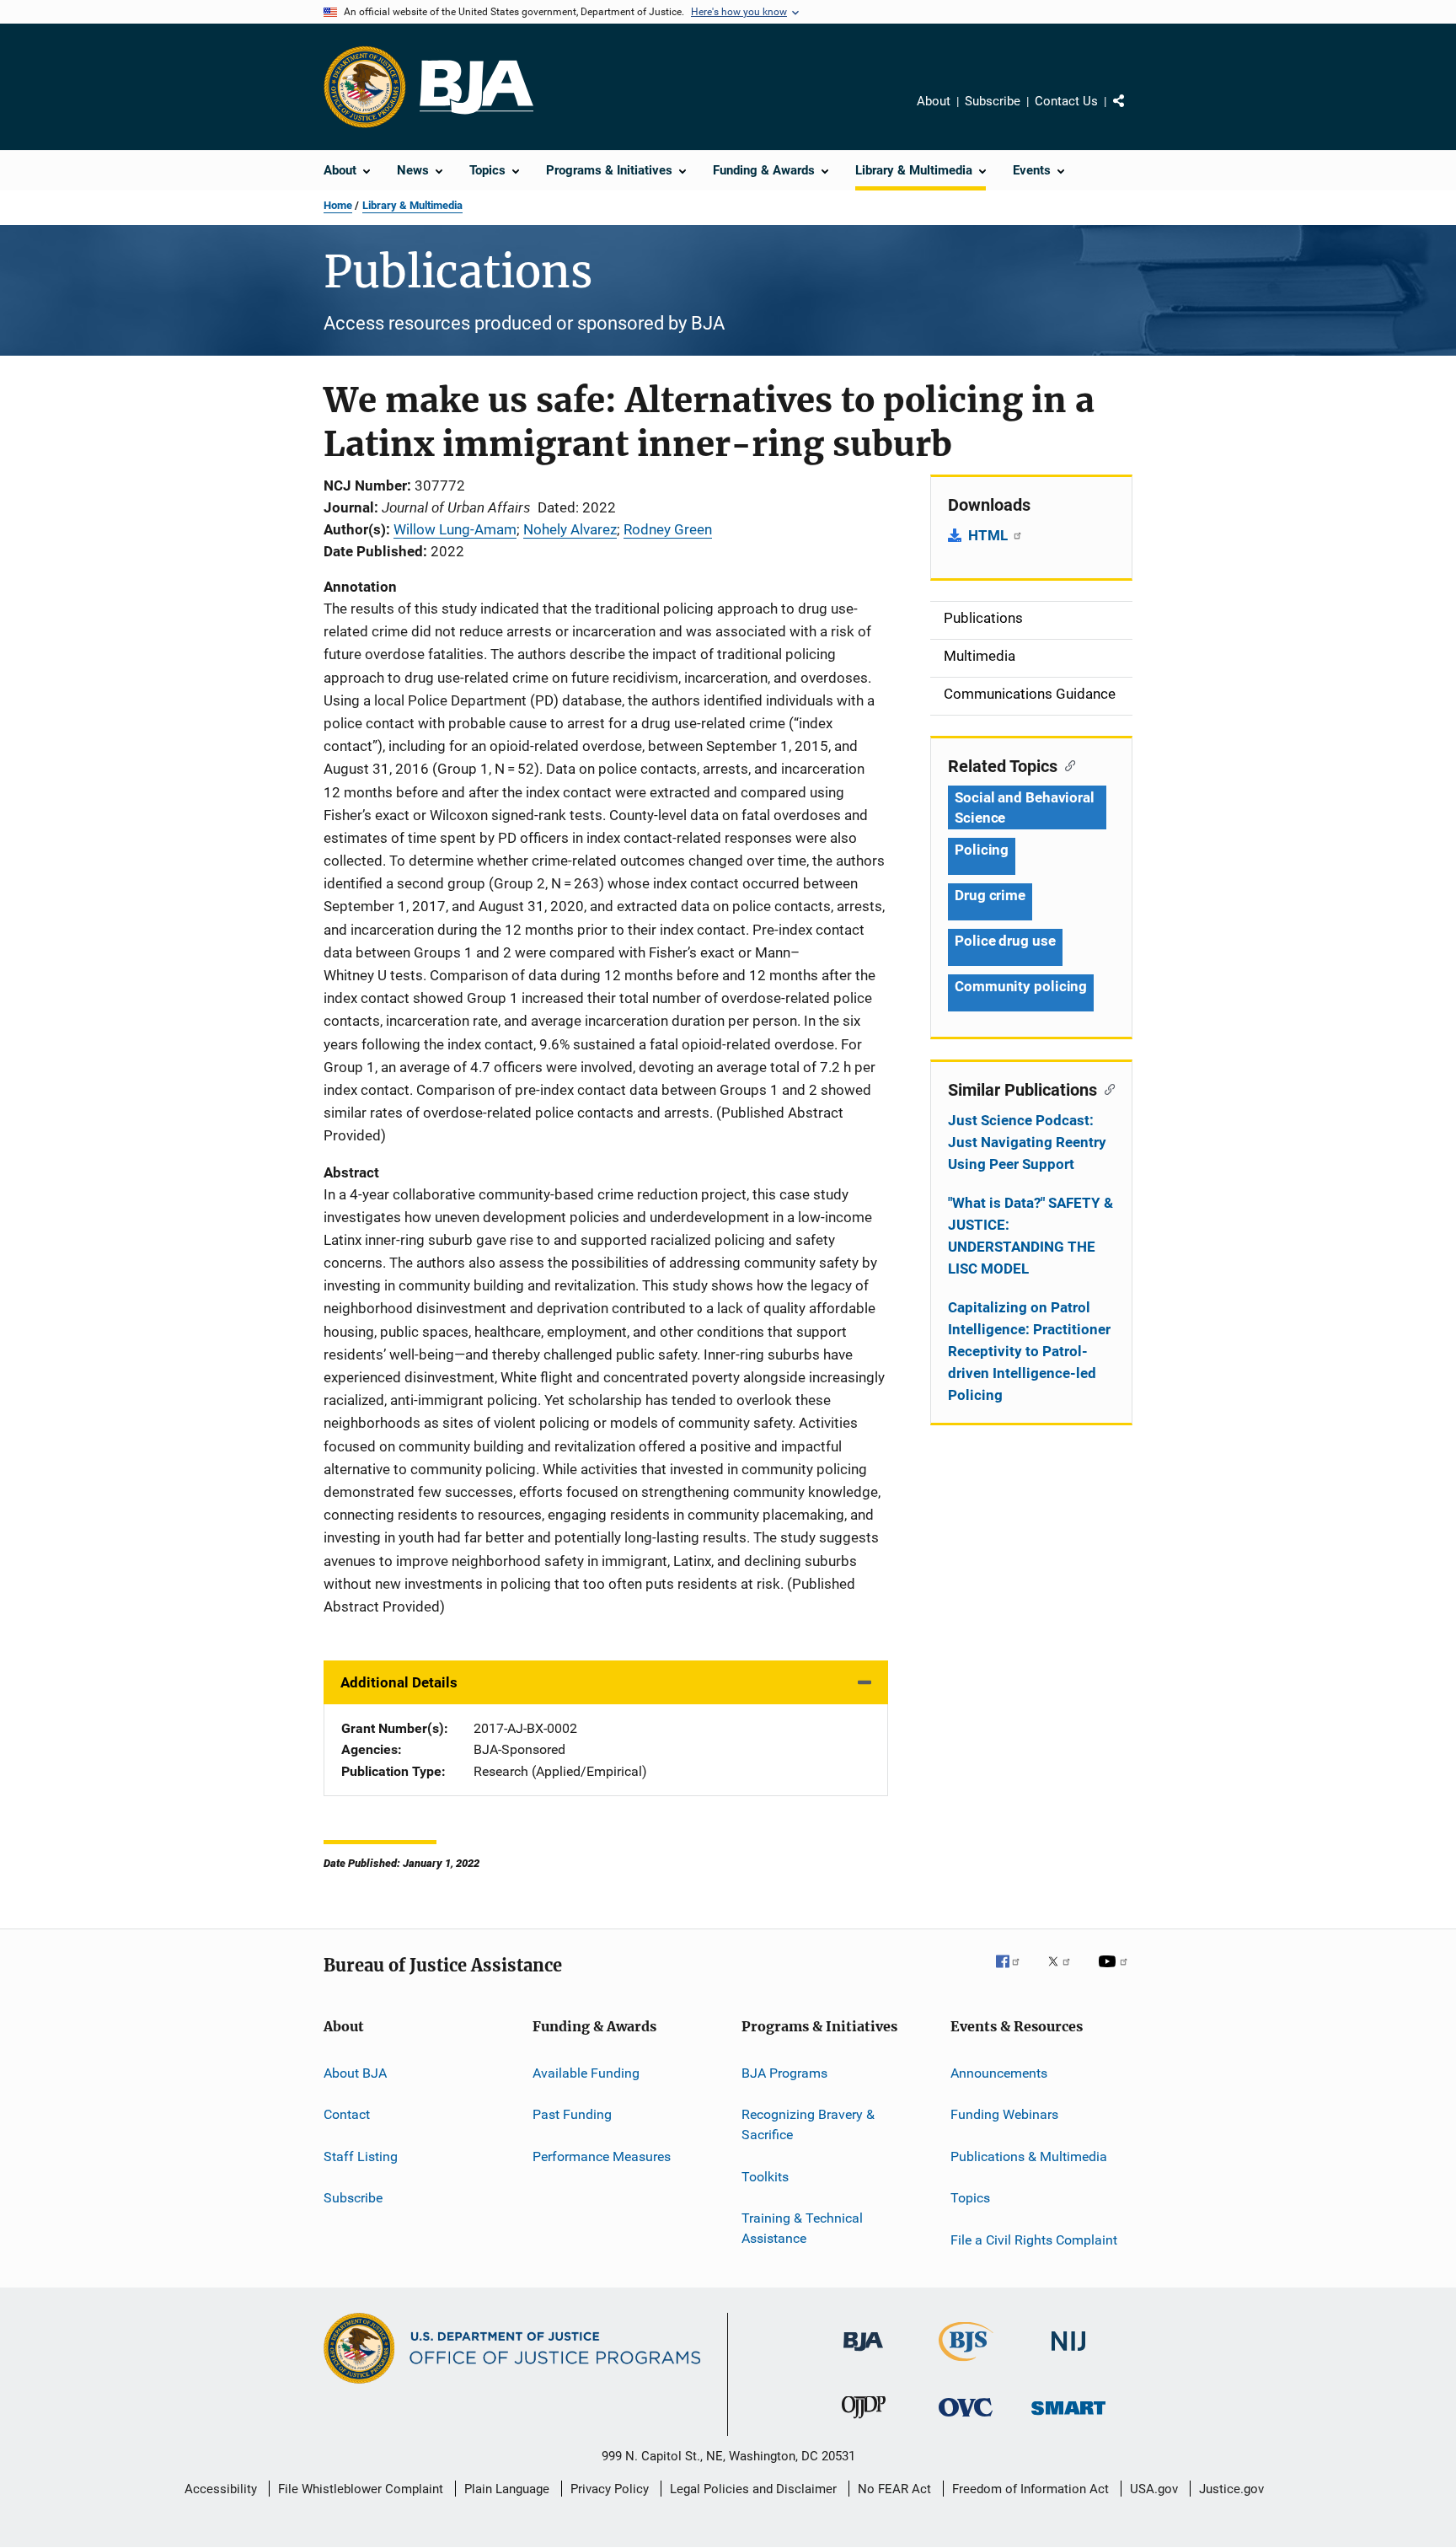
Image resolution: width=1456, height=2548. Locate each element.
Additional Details (399, 1682)
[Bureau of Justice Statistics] (966, 2364)
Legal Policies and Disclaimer (753, 2489)
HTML (990, 535)
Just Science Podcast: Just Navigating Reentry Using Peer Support (1027, 1142)
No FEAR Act (894, 2489)
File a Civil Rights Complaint (1034, 2239)
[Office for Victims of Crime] (966, 2419)
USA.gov (1154, 2489)
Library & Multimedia (412, 205)
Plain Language (507, 2489)
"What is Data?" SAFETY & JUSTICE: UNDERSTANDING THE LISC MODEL (1030, 1236)
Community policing (1021, 986)
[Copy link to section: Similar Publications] (1106, 1088)
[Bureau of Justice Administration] (863, 2354)
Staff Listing (361, 2156)
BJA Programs (784, 2073)
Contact (347, 2114)
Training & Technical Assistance (802, 2228)
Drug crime (990, 895)
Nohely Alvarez (570, 529)
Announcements (999, 2073)
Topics (970, 2198)
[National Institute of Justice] (1068, 2355)
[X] (1065, 1973)
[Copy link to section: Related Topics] (1066, 764)
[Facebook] (1014, 1973)
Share (1132, 113)
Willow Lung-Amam (455, 529)
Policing (982, 850)
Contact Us (1066, 101)
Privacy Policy (610, 2489)
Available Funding (586, 2073)
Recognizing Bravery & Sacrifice (808, 2124)
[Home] (476, 87)
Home (338, 205)
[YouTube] (1116, 1973)
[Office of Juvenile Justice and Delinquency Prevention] (864, 2422)
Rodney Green (668, 529)
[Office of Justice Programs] (365, 87)
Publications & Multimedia (1029, 2156)
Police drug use (1005, 941)
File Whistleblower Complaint (361, 2489)
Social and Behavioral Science (1025, 807)
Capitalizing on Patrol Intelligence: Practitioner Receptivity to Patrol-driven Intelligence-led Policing (1029, 1351)
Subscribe (993, 101)
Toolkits (765, 2176)
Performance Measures (602, 2156)
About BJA (355, 2073)
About (934, 101)
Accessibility (221, 2489)
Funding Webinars (1004, 2114)
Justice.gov (1231, 2489)
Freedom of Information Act (1030, 2489)
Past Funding (572, 2114)
